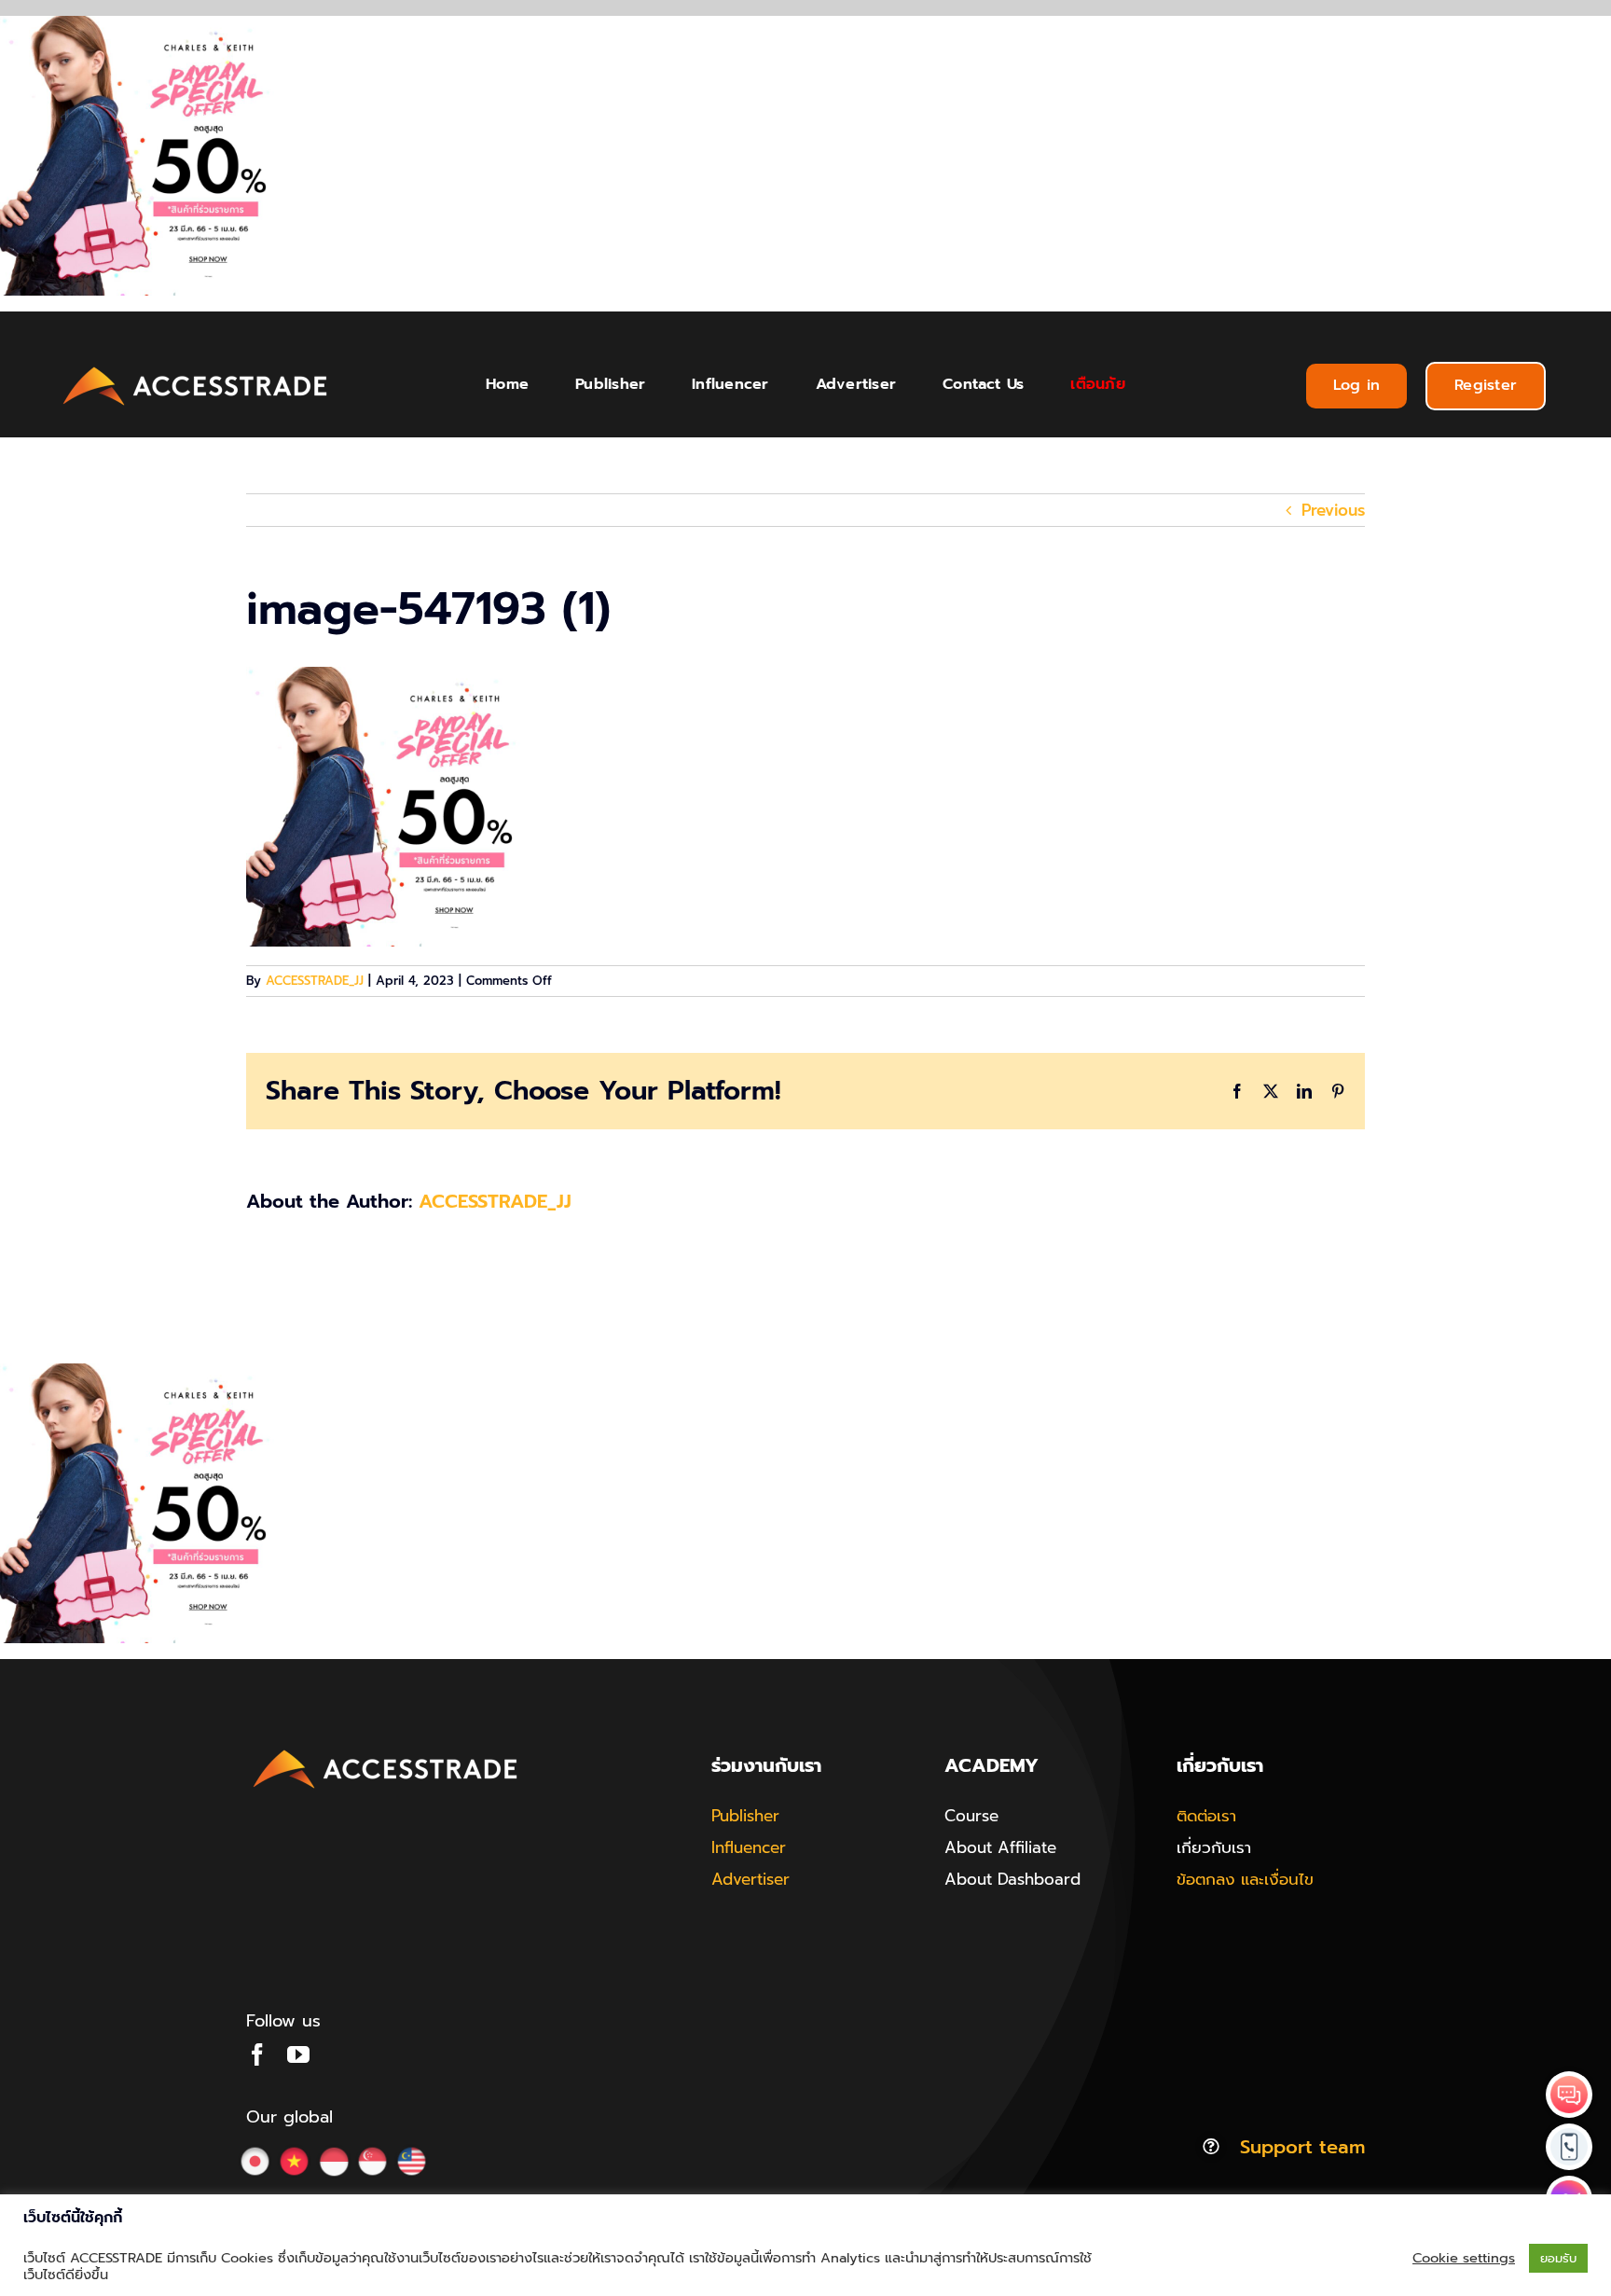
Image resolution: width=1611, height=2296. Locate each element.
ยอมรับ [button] (1558, 2258)
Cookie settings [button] (1464, 2258)
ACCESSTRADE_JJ (315, 981)
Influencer (749, 1847)
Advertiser (750, 1879)
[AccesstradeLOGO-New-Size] (196, 367)
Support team (1302, 2147)
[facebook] (257, 2054)
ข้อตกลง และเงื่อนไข (1245, 1879)
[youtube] (298, 2054)
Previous (1333, 510)
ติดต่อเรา (1206, 1816)
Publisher (745, 1816)
